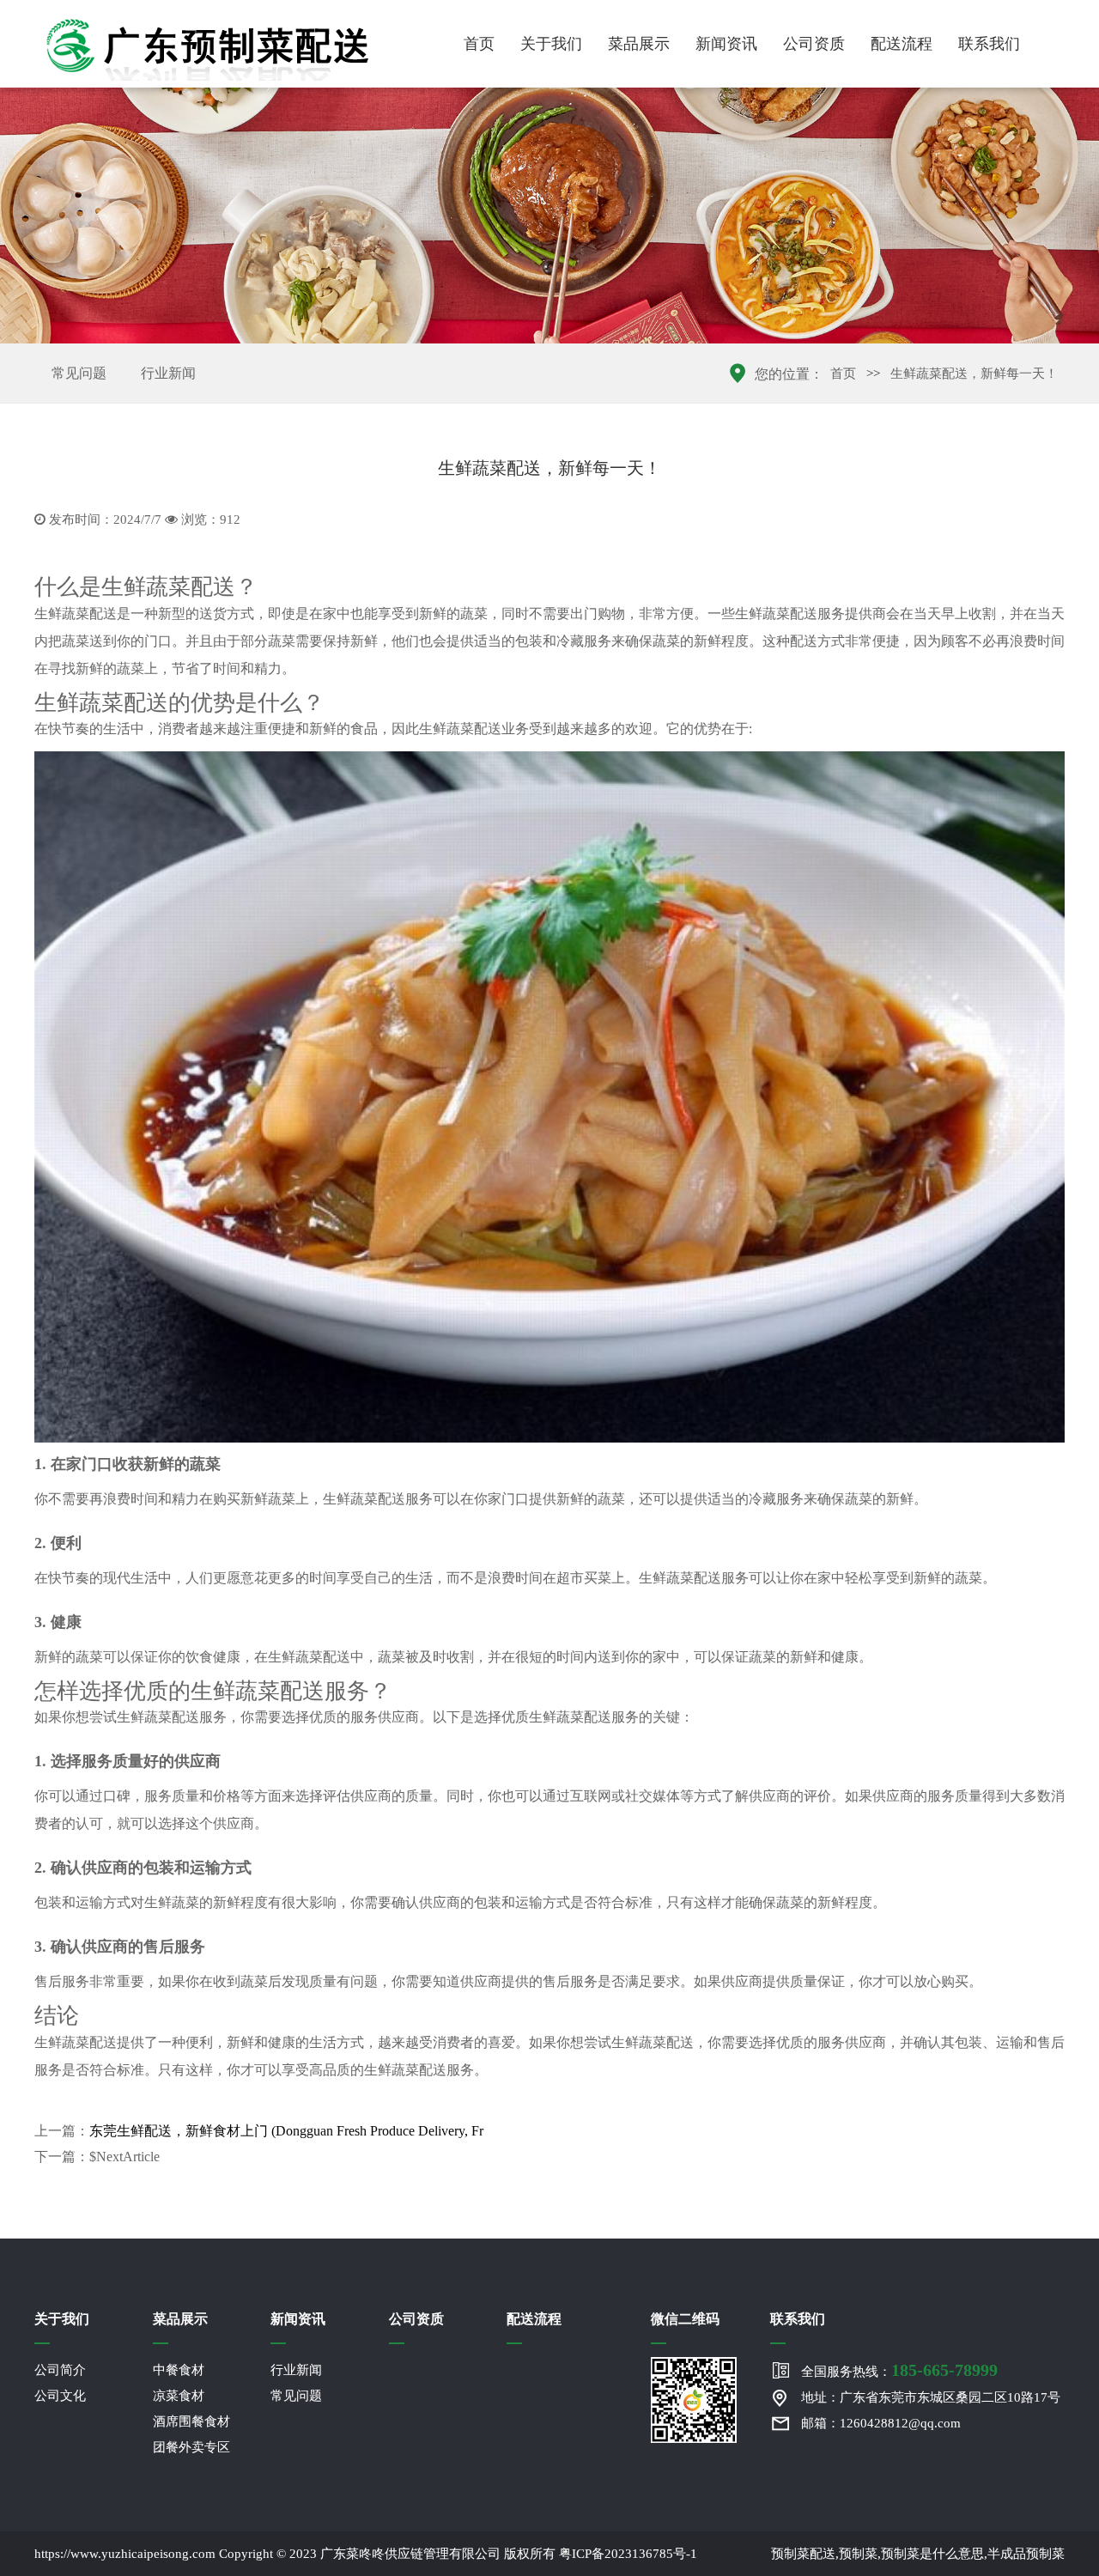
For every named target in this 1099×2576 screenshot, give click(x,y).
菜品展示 (639, 44)
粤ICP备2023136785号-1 (628, 2554)
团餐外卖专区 (191, 2447)
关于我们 (551, 44)
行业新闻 (168, 373)
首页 (479, 44)
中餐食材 (179, 2370)
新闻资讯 (726, 44)
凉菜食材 (179, 2396)
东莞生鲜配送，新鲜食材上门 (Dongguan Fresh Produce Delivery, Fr (286, 2131)
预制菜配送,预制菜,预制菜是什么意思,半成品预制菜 (918, 2554)
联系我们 (989, 44)
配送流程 (902, 44)
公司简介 (60, 2370)
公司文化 (60, 2396)
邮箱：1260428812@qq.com (881, 2423)
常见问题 (79, 373)
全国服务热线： (899, 2370)
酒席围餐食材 (191, 2421)
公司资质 (814, 44)
